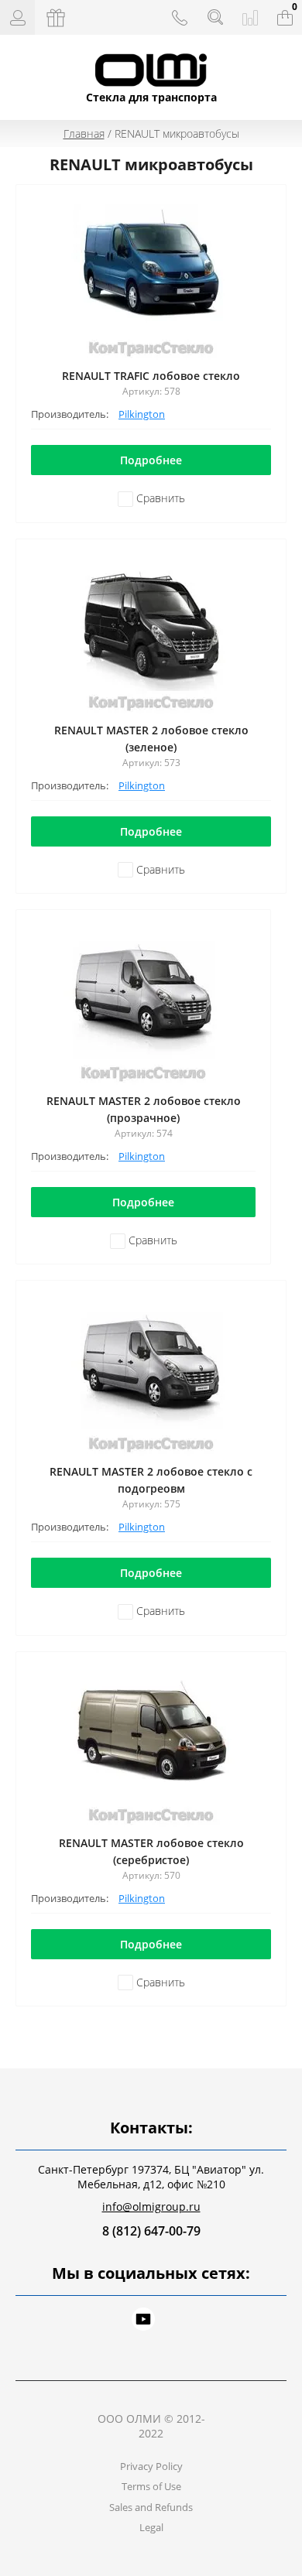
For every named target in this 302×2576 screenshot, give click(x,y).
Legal (151, 2527)
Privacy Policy (151, 2466)
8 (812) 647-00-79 (151, 2231)
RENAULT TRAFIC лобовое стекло (151, 376)
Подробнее (151, 460)
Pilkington (142, 414)
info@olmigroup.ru (151, 2207)
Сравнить (159, 498)
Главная (84, 133)
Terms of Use (151, 2486)
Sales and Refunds (151, 2507)
